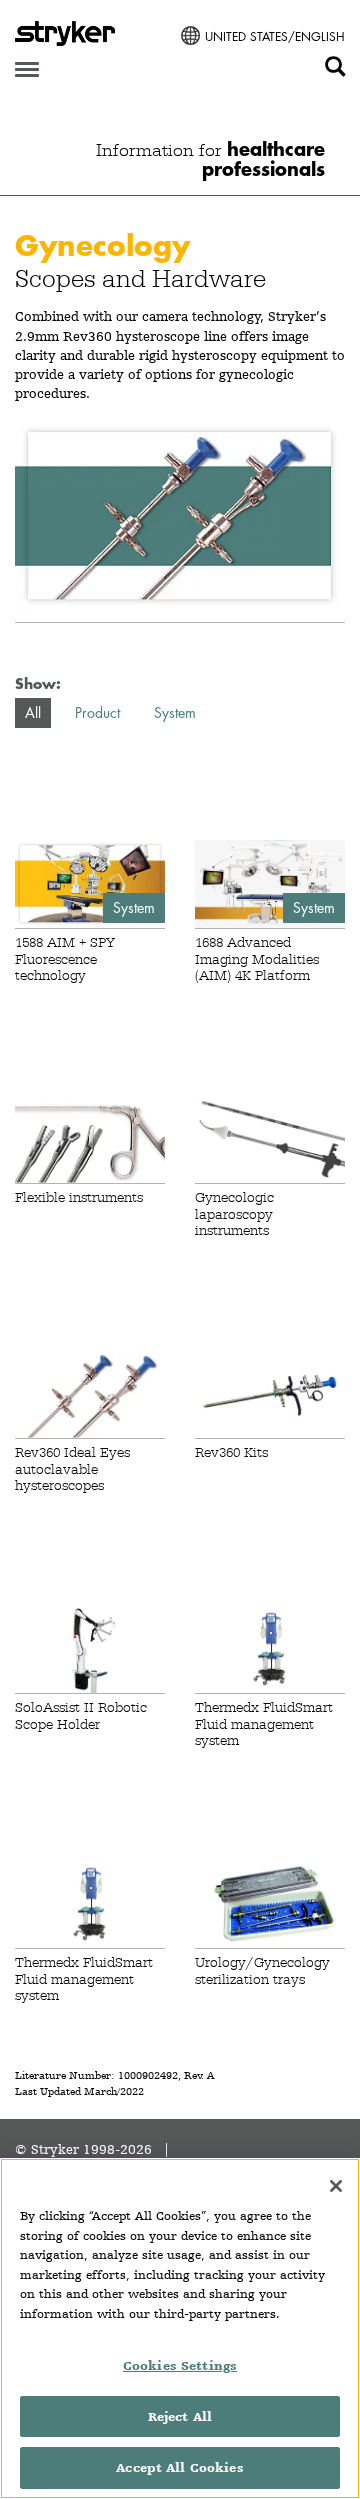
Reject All (180, 2416)
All (33, 712)
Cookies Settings (180, 2365)
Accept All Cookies (179, 2467)
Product (97, 712)
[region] (180, 2328)
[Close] (336, 2186)
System (175, 712)
